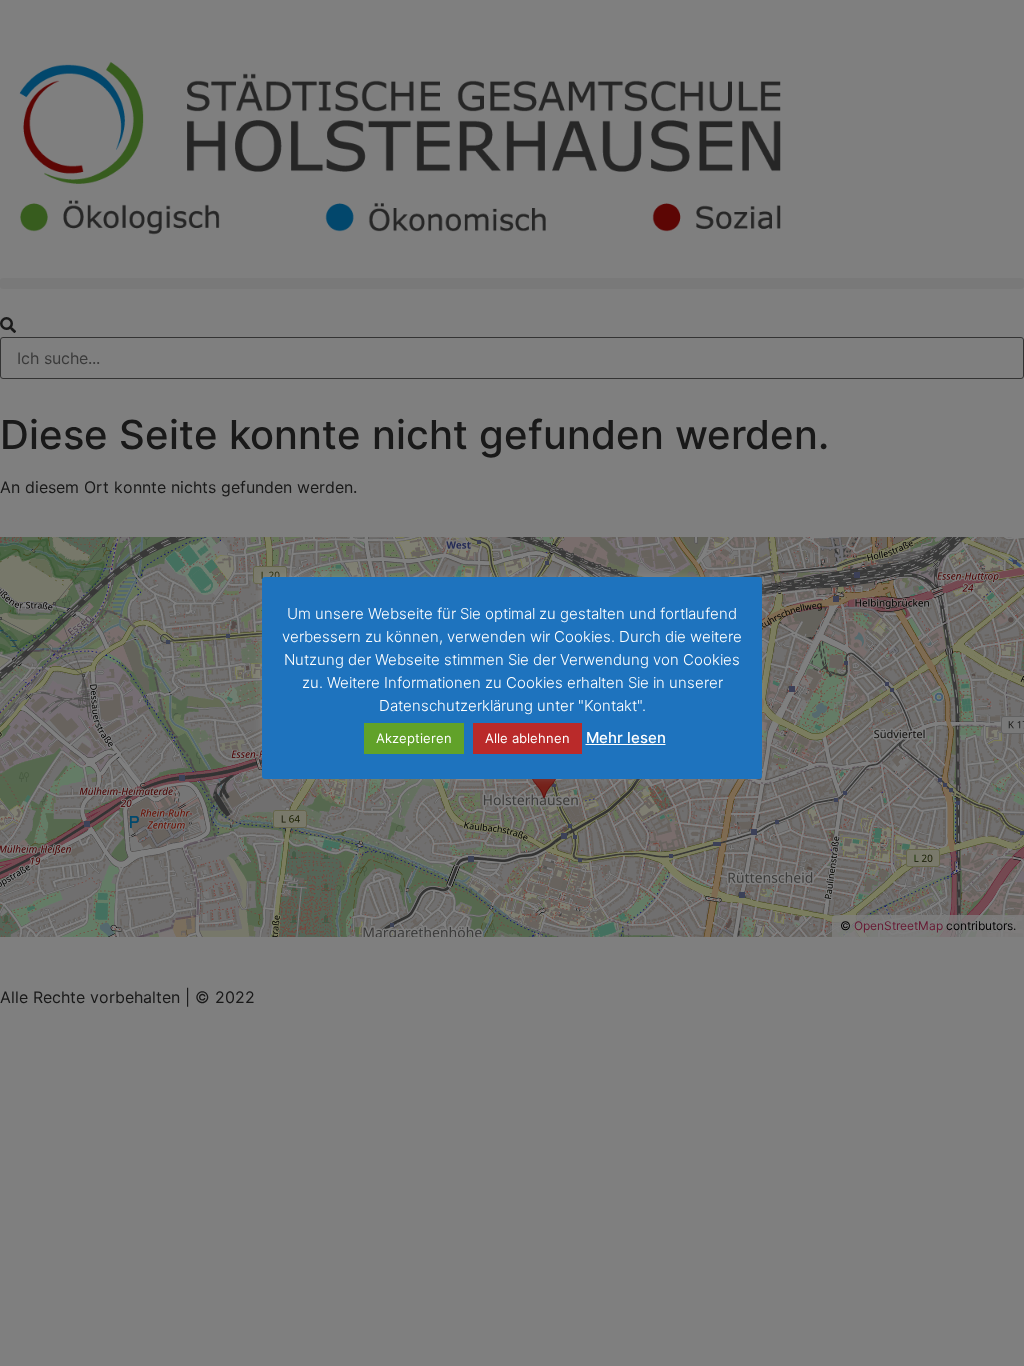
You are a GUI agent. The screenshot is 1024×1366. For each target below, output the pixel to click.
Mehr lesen (626, 737)
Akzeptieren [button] (414, 738)
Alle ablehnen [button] (527, 738)
